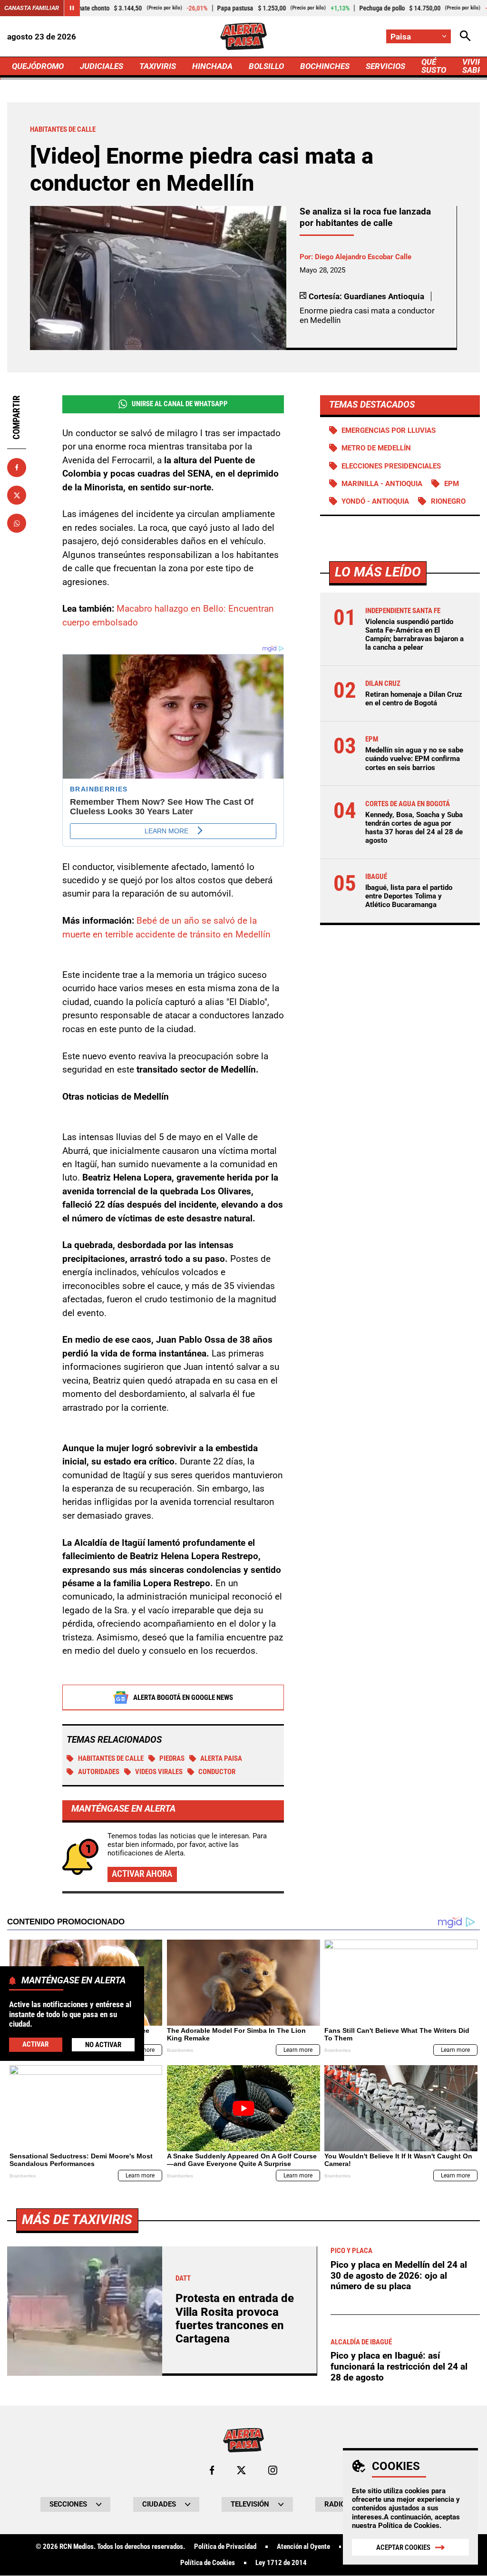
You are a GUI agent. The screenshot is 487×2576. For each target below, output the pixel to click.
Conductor (217, 1772)
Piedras (172, 1758)
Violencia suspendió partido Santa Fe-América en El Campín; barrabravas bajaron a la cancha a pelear (414, 635)
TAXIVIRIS (158, 66)
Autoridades (99, 1772)
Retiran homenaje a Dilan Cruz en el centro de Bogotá (414, 699)
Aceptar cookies (403, 2547)
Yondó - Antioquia (375, 501)
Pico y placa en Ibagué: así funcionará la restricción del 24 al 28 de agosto (399, 2366)
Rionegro (448, 501)
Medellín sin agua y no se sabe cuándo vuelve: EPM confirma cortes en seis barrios (414, 759)
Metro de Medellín (376, 448)
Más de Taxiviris (77, 2220)
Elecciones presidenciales (391, 466)
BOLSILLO (266, 66)
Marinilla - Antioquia (382, 484)
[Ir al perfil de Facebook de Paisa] (212, 2470)
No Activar (103, 2045)
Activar (35, 2044)
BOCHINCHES (325, 66)
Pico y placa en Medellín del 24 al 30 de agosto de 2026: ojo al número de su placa (399, 2275)
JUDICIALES (102, 66)
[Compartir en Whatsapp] (17, 523)
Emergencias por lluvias (389, 430)
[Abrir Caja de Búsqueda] (465, 36)
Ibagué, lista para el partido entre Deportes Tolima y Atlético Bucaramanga (409, 896)
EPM (452, 484)
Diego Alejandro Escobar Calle (363, 257)
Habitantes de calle (111, 1758)
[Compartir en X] (17, 495)
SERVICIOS (385, 66)
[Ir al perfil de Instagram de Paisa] (273, 2470)
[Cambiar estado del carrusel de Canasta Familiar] (72, 8)
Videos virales (159, 1772)
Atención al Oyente (303, 2547)
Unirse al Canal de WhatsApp (180, 404)
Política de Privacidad (225, 2547)
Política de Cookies (409, 2526)
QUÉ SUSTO (434, 66)
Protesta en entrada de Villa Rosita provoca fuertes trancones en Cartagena (235, 2318)
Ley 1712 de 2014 (281, 2563)
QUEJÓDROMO (38, 66)
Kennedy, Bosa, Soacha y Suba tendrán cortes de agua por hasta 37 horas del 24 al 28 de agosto (414, 828)
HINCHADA (212, 66)
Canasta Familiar (32, 8)
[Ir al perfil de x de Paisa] (241, 2470)
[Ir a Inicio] (243, 36)
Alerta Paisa (221, 1758)
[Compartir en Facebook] (17, 468)
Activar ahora (142, 1874)
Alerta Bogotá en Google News (183, 1698)
